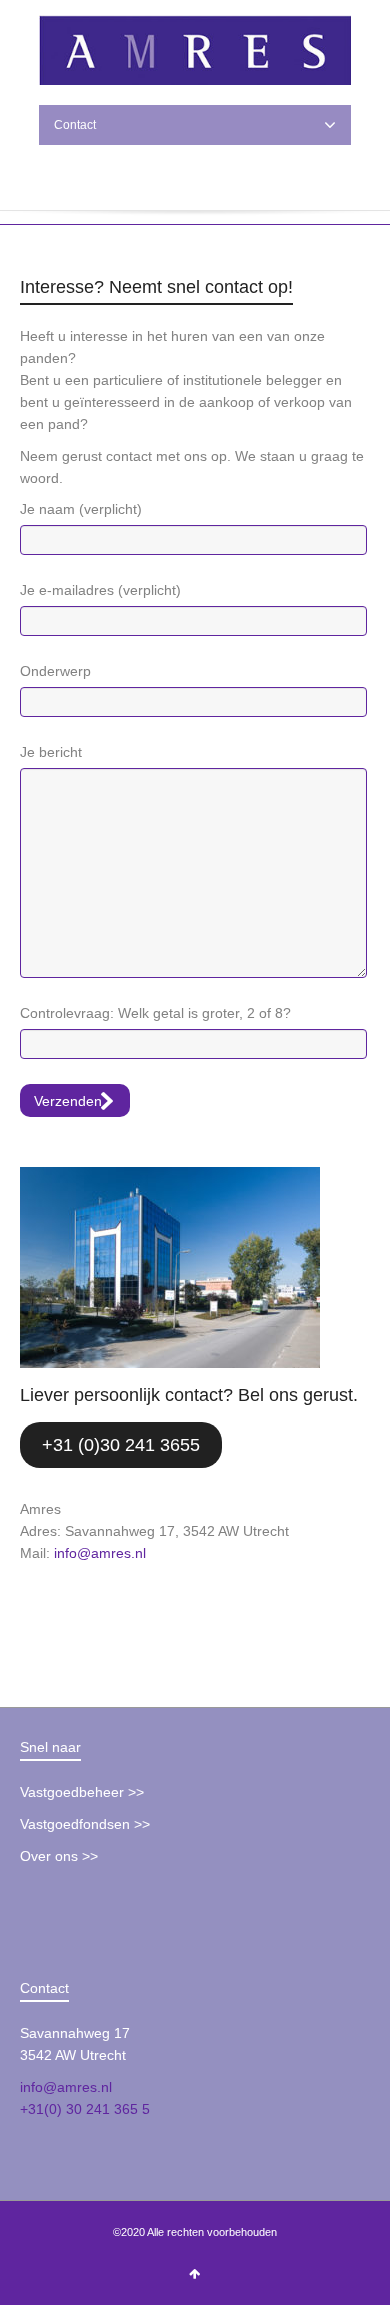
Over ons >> (59, 1856)
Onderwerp (55, 671)
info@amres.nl (100, 1553)
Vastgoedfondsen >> (85, 1824)
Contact (75, 125)
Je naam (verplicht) (81, 509)
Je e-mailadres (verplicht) (100, 590)
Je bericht (51, 752)
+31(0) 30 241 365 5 (85, 2109)
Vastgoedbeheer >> (82, 1792)
